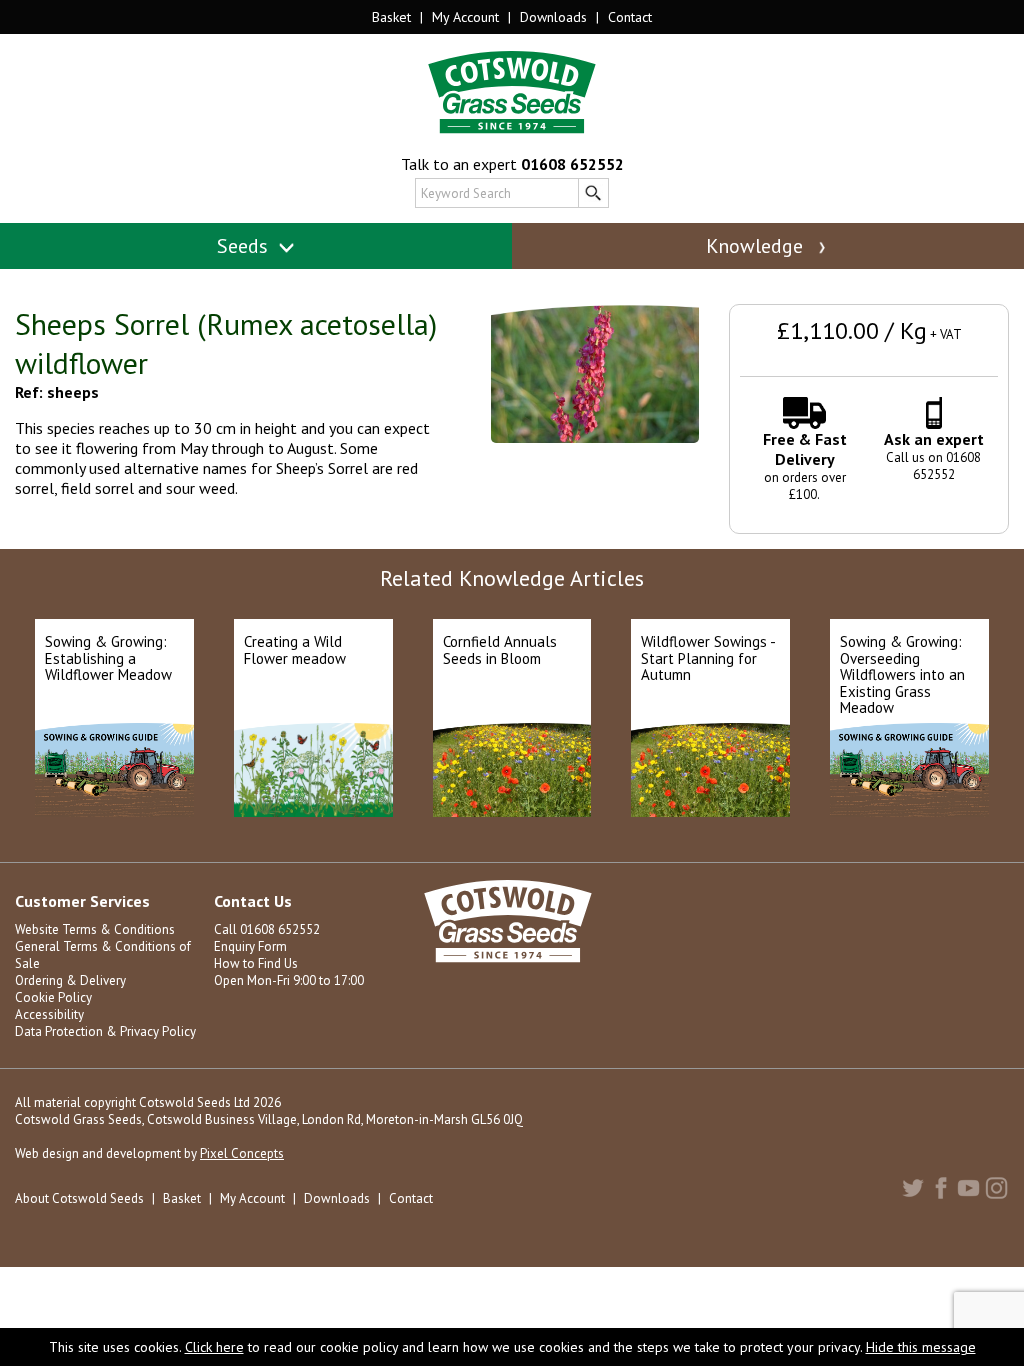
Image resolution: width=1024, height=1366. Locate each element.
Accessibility (49, 1014)
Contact (630, 17)
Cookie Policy (53, 997)
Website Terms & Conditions (95, 929)
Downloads (553, 17)
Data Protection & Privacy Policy (105, 1031)
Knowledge (757, 246)
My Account (465, 17)
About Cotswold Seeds (79, 1198)
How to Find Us (256, 963)
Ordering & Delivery (70, 980)
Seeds (245, 246)
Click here (214, 1347)
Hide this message (921, 1347)
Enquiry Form (250, 946)
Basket (391, 17)
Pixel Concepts (242, 1153)
